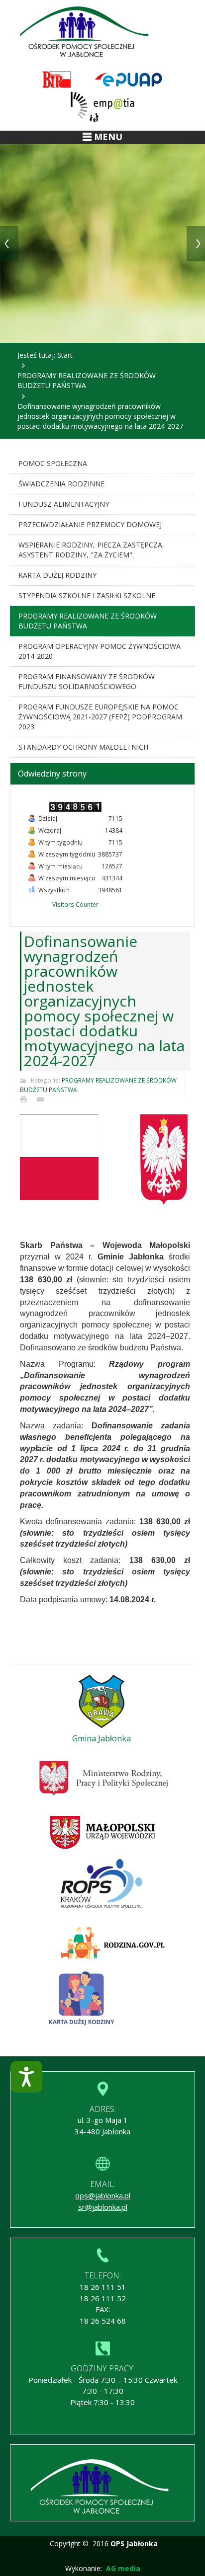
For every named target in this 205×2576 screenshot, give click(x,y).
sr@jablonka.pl (103, 2207)
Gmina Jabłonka (102, 1738)
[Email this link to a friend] (43, 1099)
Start (65, 355)
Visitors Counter (75, 904)
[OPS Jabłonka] (87, 33)
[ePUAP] (128, 80)
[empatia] (102, 107)
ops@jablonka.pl (103, 2195)
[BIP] (57, 80)
